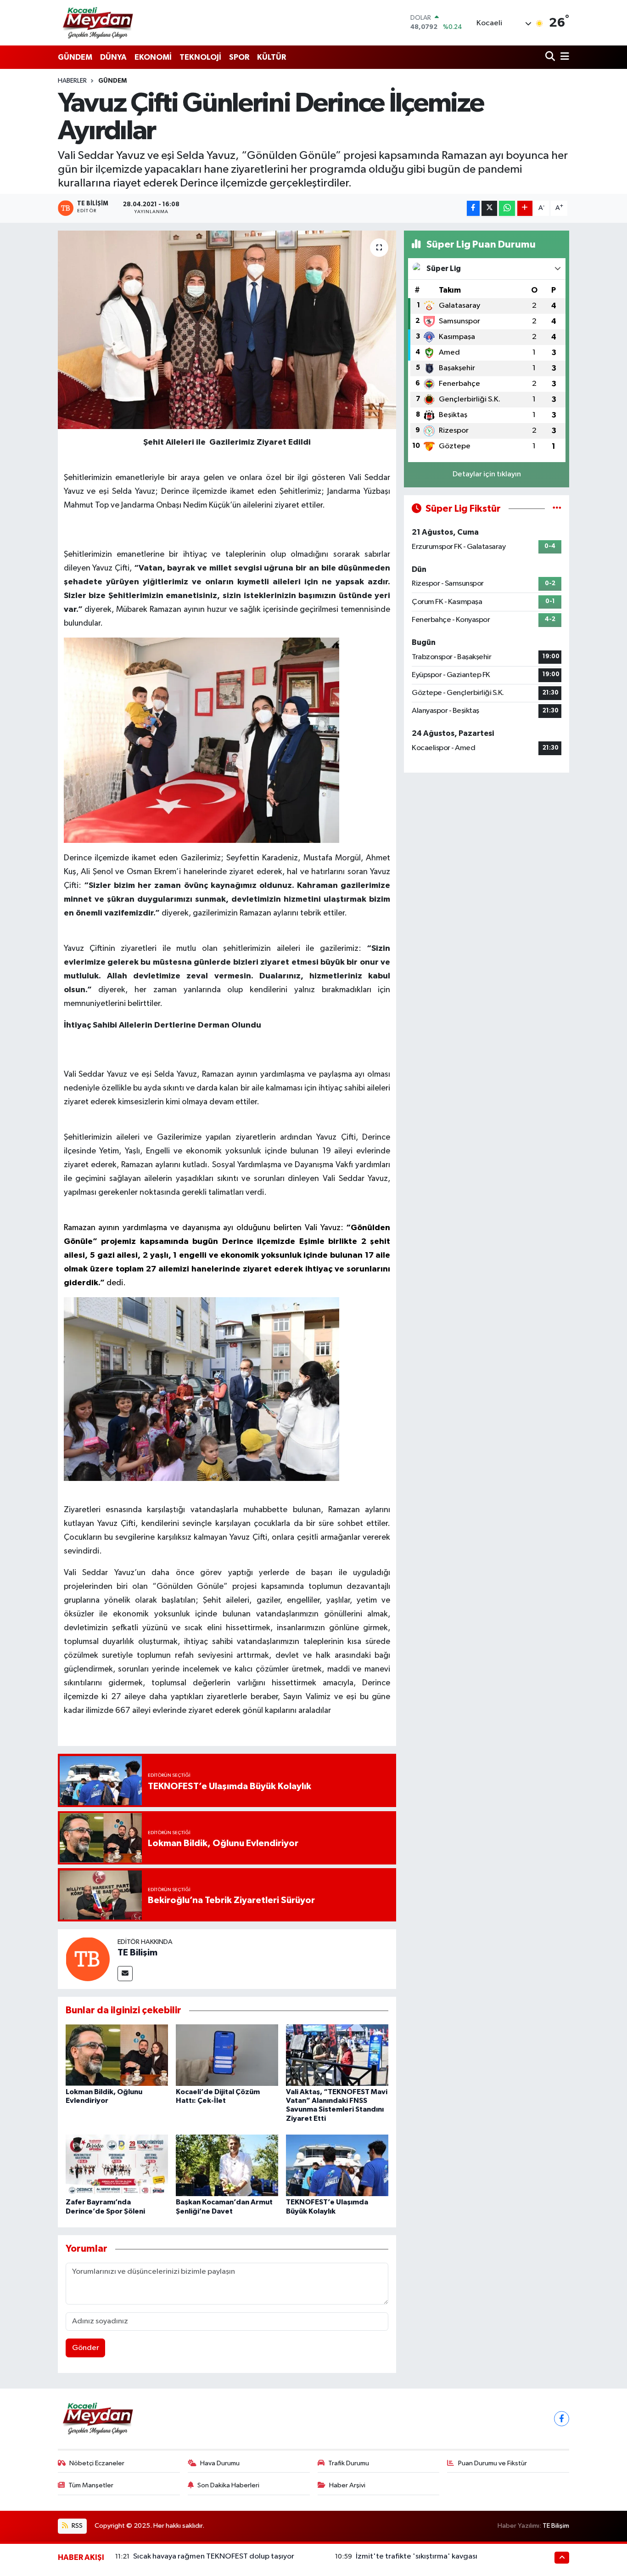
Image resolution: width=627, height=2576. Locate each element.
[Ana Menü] (563, 57)
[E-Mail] (125, 1974)
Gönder (86, 2348)
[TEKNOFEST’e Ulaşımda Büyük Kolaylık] (337, 2165)
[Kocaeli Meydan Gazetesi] (98, 23)
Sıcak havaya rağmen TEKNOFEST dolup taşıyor (214, 2556)
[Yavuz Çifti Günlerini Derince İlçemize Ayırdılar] (227, 330)
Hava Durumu (220, 2463)
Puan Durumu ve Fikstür (493, 2463)
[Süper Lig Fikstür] (557, 509)
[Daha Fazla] (525, 208)
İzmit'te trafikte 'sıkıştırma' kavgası (417, 2556)
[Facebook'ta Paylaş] (473, 208)
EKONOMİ (153, 57)
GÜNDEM (75, 57)
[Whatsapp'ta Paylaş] (507, 208)
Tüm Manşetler (91, 2485)
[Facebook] (562, 2419)
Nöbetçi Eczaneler (97, 2463)
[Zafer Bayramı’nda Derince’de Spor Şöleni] (117, 2165)
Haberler (72, 81)
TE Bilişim (137, 1953)
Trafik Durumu (349, 2463)
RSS (76, 2526)
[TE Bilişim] (88, 1959)
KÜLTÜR (272, 57)
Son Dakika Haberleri (228, 2485)
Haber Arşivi (347, 2485)
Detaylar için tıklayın (487, 474)
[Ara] (551, 57)
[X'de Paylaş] (489, 208)
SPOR (239, 57)
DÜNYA (113, 57)
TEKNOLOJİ (200, 57)
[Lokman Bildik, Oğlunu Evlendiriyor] (117, 2055)
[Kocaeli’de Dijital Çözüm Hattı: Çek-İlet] (227, 2055)
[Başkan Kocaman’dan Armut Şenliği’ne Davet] (227, 2165)
